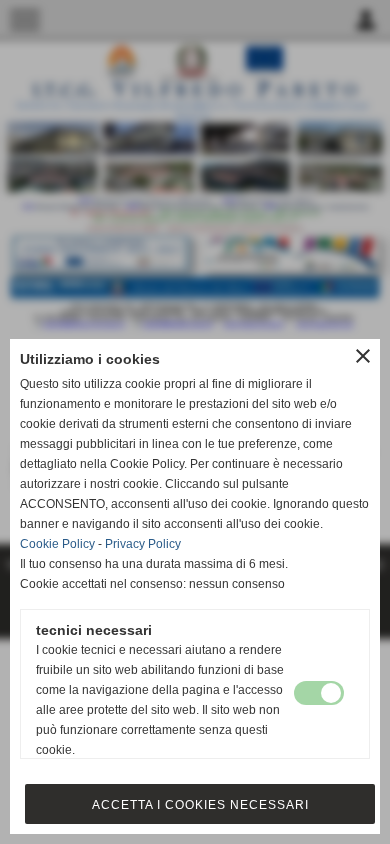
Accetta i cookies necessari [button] (200, 805)
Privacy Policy (143, 544)
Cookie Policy (57, 544)
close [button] (363, 356)
